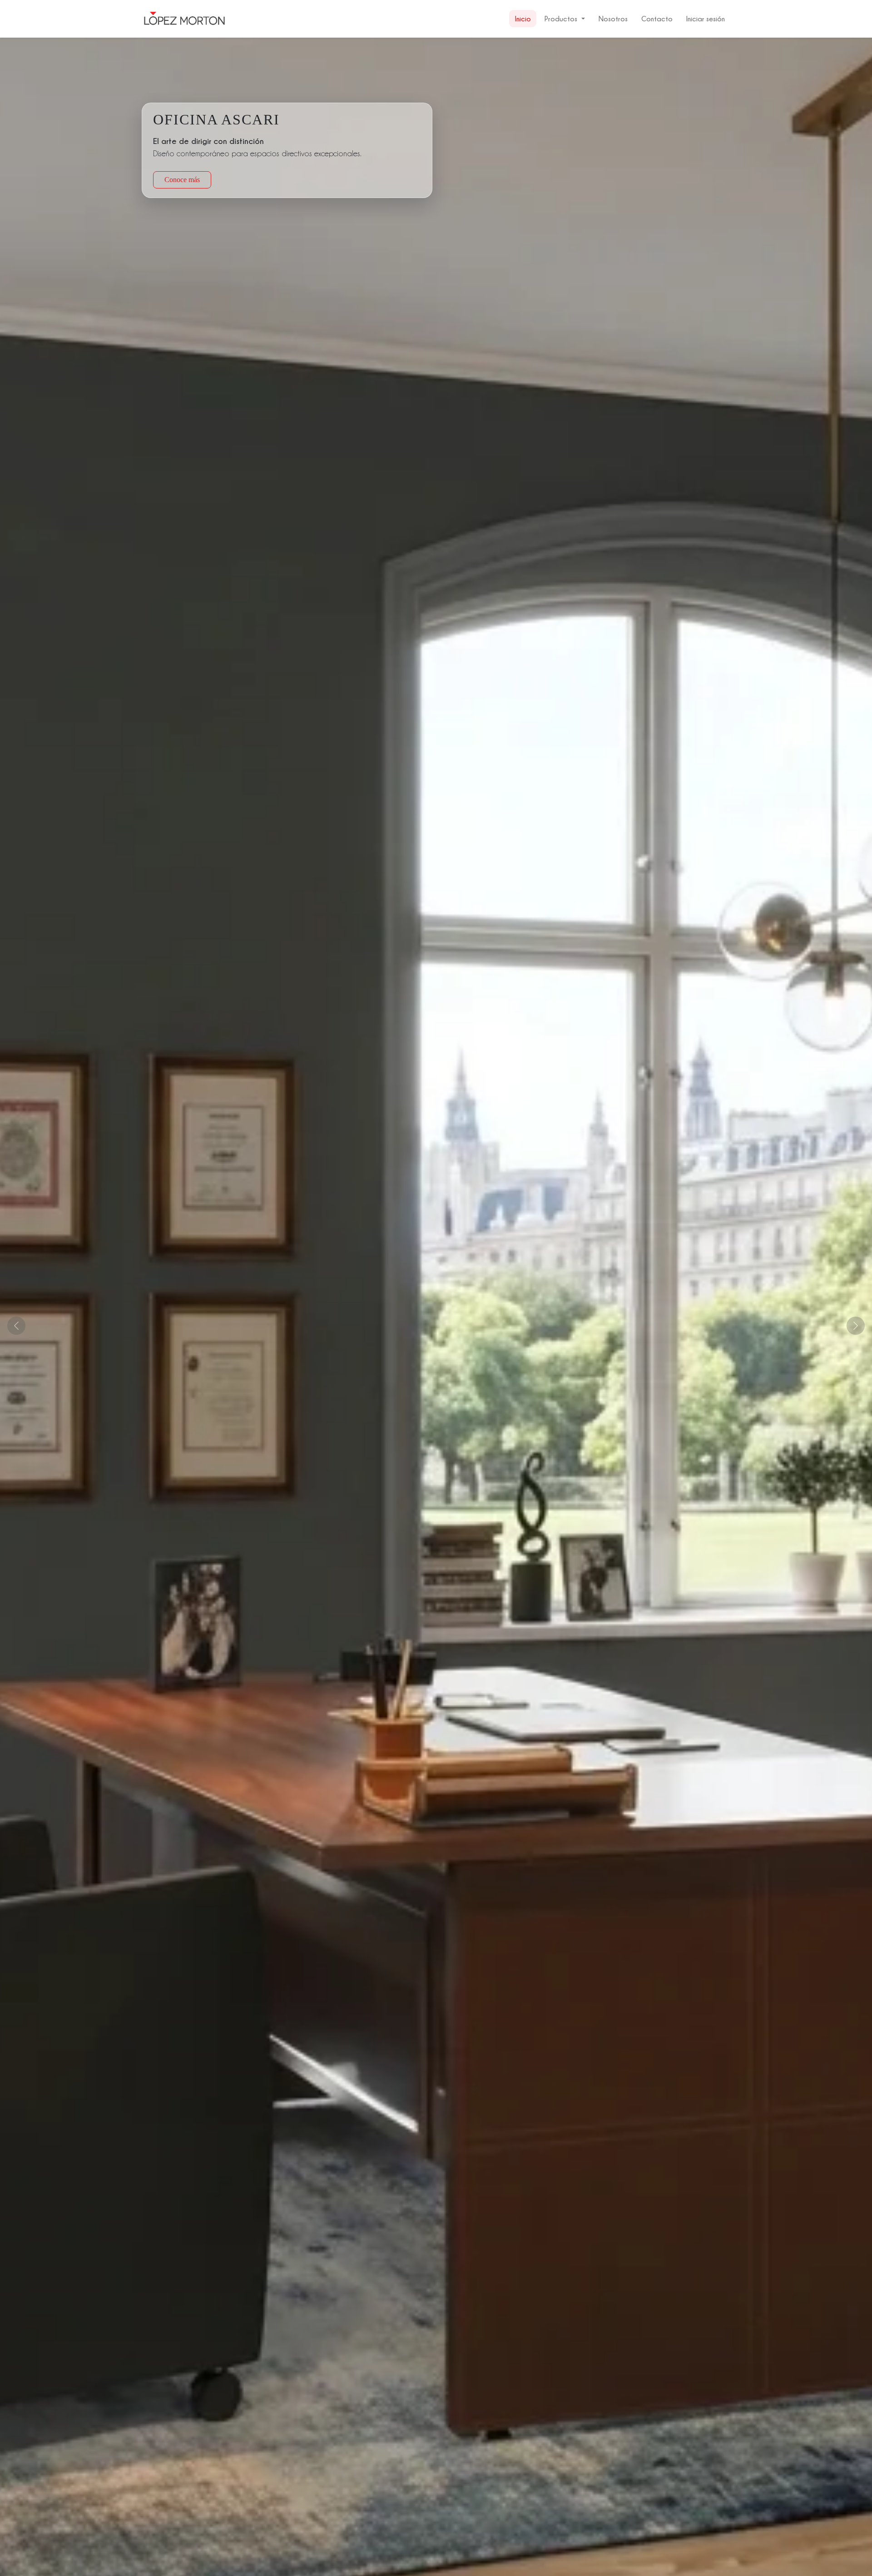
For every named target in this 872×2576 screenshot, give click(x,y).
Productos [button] (561, 19)
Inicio (523, 19)
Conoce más (182, 180)
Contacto (657, 19)
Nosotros (613, 19)
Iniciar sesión (706, 19)
